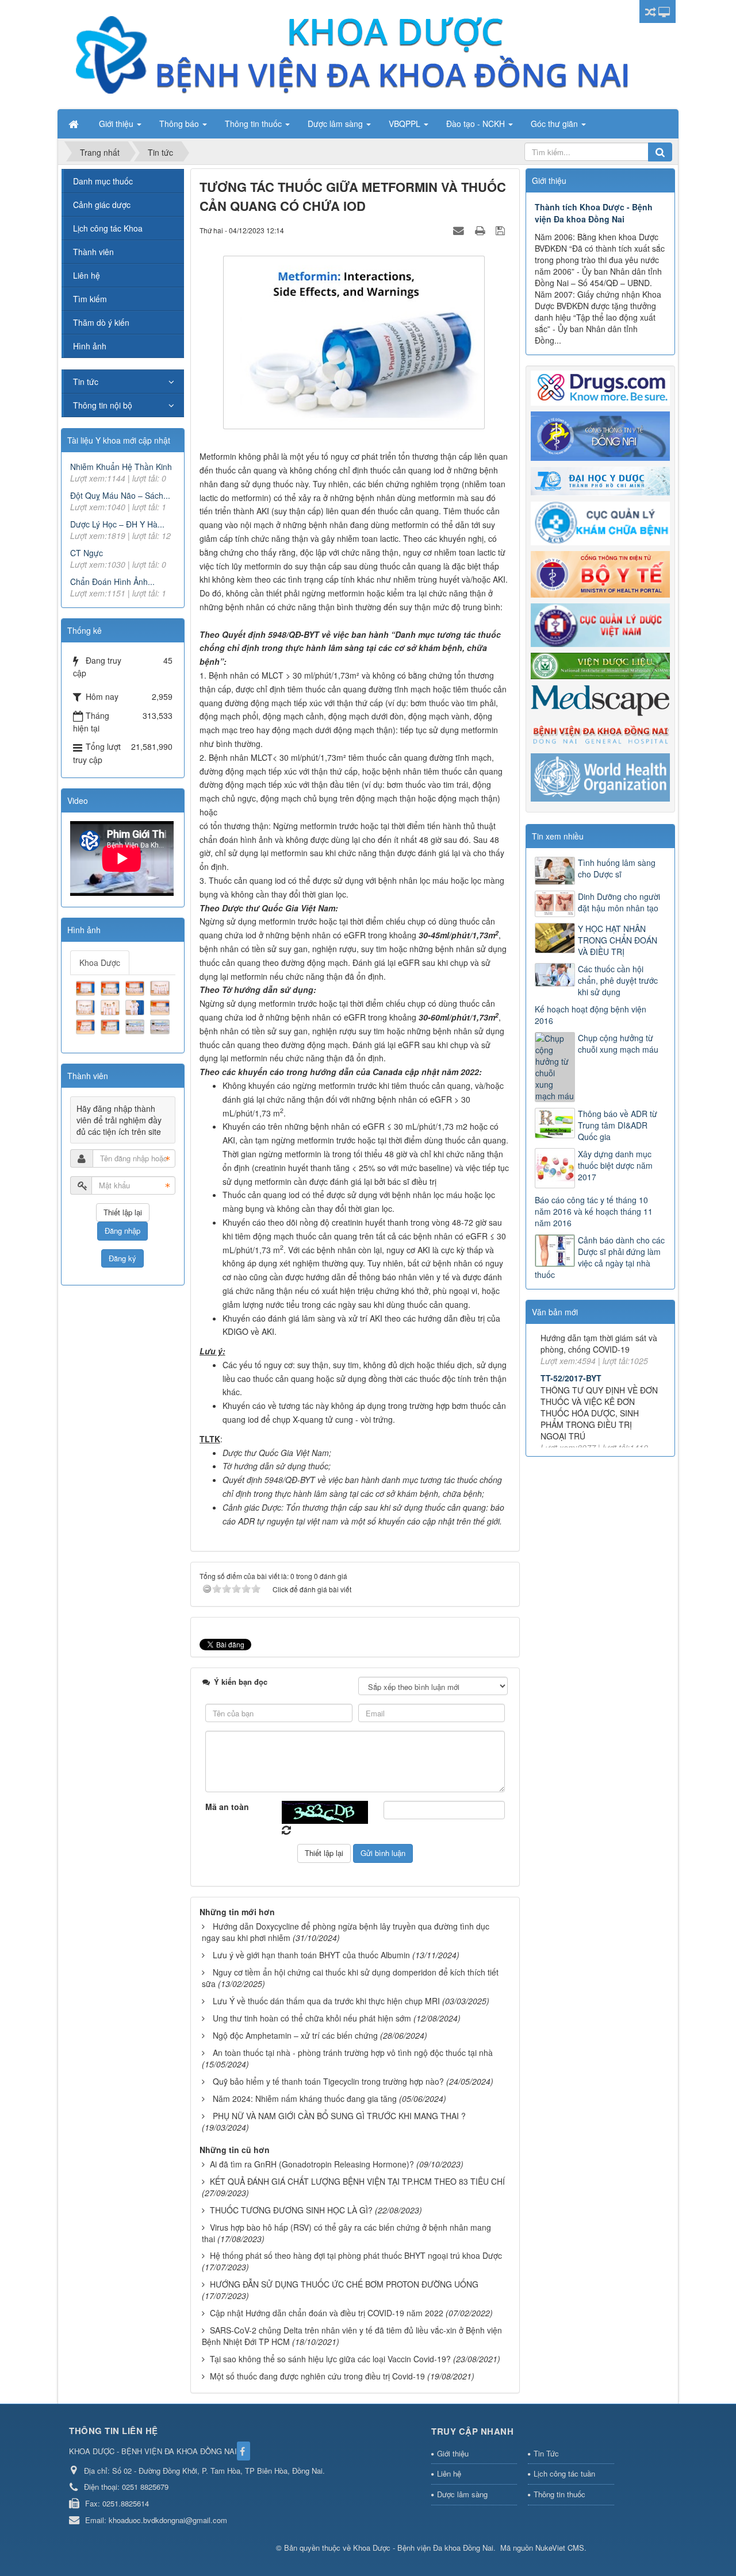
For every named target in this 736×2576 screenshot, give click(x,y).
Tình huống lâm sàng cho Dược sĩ (617, 868)
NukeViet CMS (560, 2548)
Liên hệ (87, 275)
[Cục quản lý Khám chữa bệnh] (600, 522)
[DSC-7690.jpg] (161, 1006)
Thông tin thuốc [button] (254, 124)
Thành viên (93, 252)
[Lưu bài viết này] (502, 230)
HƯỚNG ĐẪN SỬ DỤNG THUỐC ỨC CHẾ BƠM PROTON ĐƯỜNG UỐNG (344, 2284)
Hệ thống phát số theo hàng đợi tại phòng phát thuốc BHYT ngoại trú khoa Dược (356, 2255)
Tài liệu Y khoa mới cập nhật (119, 440)
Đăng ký (122, 1258)
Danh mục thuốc (103, 181)
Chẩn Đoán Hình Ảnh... (112, 582)
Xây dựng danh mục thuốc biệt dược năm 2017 (615, 1165)
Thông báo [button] (180, 124)
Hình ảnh (90, 346)
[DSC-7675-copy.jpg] (161, 987)
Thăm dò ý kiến (101, 322)
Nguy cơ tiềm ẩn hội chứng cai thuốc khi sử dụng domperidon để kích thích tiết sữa (350, 1978)
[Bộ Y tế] (600, 573)
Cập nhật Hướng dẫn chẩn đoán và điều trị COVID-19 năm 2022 (327, 2313)
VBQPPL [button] (406, 124)
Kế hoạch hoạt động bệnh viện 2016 (591, 1015)
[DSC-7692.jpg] (87, 1025)
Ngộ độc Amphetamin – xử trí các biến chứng (295, 2035)
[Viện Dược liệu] (600, 665)
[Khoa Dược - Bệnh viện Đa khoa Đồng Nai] (351, 53)
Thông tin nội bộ (103, 405)
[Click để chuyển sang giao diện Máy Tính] (664, 11)
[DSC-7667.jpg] (112, 987)
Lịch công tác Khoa (108, 228)
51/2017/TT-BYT (571, 1426)
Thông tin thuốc (559, 2494)
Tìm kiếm (90, 299)
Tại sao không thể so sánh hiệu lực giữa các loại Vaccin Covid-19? (330, 2359)
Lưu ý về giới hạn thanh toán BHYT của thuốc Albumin (311, 1955)
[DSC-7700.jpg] (161, 1025)
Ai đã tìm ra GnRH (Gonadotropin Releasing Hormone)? (312, 2164)
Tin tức (86, 382)
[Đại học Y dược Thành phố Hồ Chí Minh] (600, 480)
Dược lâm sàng (462, 2494)
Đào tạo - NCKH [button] (477, 124)
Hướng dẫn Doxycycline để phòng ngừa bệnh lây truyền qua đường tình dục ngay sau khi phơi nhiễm (346, 1932)
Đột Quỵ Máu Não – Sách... (120, 495)
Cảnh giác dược (102, 205)
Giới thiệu (453, 2453)
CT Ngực (87, 553)
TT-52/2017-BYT (571, 1339)
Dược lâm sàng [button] (336, 124)
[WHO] (600, 776)
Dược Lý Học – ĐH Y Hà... (117, 524)
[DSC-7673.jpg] (136, 987)
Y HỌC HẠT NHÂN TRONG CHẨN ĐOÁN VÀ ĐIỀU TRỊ (618, 940)
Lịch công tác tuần (564, 2473)
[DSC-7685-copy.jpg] (112, 1006)
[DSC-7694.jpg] (112, 1025)
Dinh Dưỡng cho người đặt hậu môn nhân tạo (619, 902)
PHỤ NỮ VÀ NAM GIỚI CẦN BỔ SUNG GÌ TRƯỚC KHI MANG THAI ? (339, 2116)
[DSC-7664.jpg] (87, 987)
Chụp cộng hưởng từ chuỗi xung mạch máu (618, 1044)
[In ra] (481, 230)
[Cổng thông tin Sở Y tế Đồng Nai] (600, 435)
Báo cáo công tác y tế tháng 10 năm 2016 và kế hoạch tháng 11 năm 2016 (594, 1211)
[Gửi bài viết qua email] (460, 230)
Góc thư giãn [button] (555, 124)
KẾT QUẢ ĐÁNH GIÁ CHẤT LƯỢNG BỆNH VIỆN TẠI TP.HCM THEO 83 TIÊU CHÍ (357, 2181)
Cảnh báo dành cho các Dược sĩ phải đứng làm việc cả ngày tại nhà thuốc (600, 1257)
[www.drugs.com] (600, 387)
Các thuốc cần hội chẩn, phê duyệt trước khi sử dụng (618, 980)
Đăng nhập (122, 1231)
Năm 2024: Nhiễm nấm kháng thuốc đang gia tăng (305, 2098)
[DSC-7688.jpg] (136, 1006)
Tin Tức (546, 2453)
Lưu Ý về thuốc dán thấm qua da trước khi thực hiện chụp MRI (326, 2001)
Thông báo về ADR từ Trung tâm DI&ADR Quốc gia (618, 1125)
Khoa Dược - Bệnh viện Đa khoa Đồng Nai (423, 2548)
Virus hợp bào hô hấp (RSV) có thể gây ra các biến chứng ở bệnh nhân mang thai (346, 2233)
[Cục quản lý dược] (600, 624)
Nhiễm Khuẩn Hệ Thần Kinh (121, 467)
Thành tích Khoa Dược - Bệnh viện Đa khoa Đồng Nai (594, 213)
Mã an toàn (227, 1807)
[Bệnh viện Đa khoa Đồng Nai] (600, 734)
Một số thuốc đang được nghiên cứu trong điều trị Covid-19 (317, 2376)
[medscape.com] (600, 699)
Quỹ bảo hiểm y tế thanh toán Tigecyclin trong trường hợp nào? (328, 2081)
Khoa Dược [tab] (100, 962)
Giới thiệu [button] (117, 124)
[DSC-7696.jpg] (136, 1025)
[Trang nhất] (75, 124)
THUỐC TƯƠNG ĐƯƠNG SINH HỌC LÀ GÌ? (291, 2210)
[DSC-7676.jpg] (87, 1006)
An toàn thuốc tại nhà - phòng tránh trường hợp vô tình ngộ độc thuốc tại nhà (353, 2053)
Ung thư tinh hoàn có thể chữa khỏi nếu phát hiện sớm (312, 2018)
